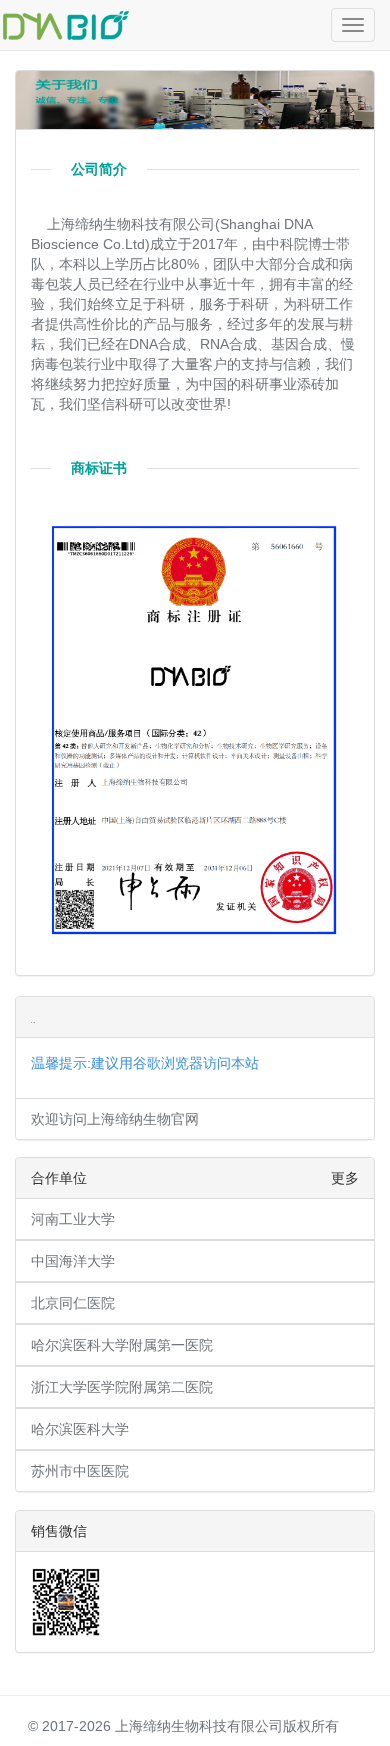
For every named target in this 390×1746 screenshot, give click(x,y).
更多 (345, 1178)
